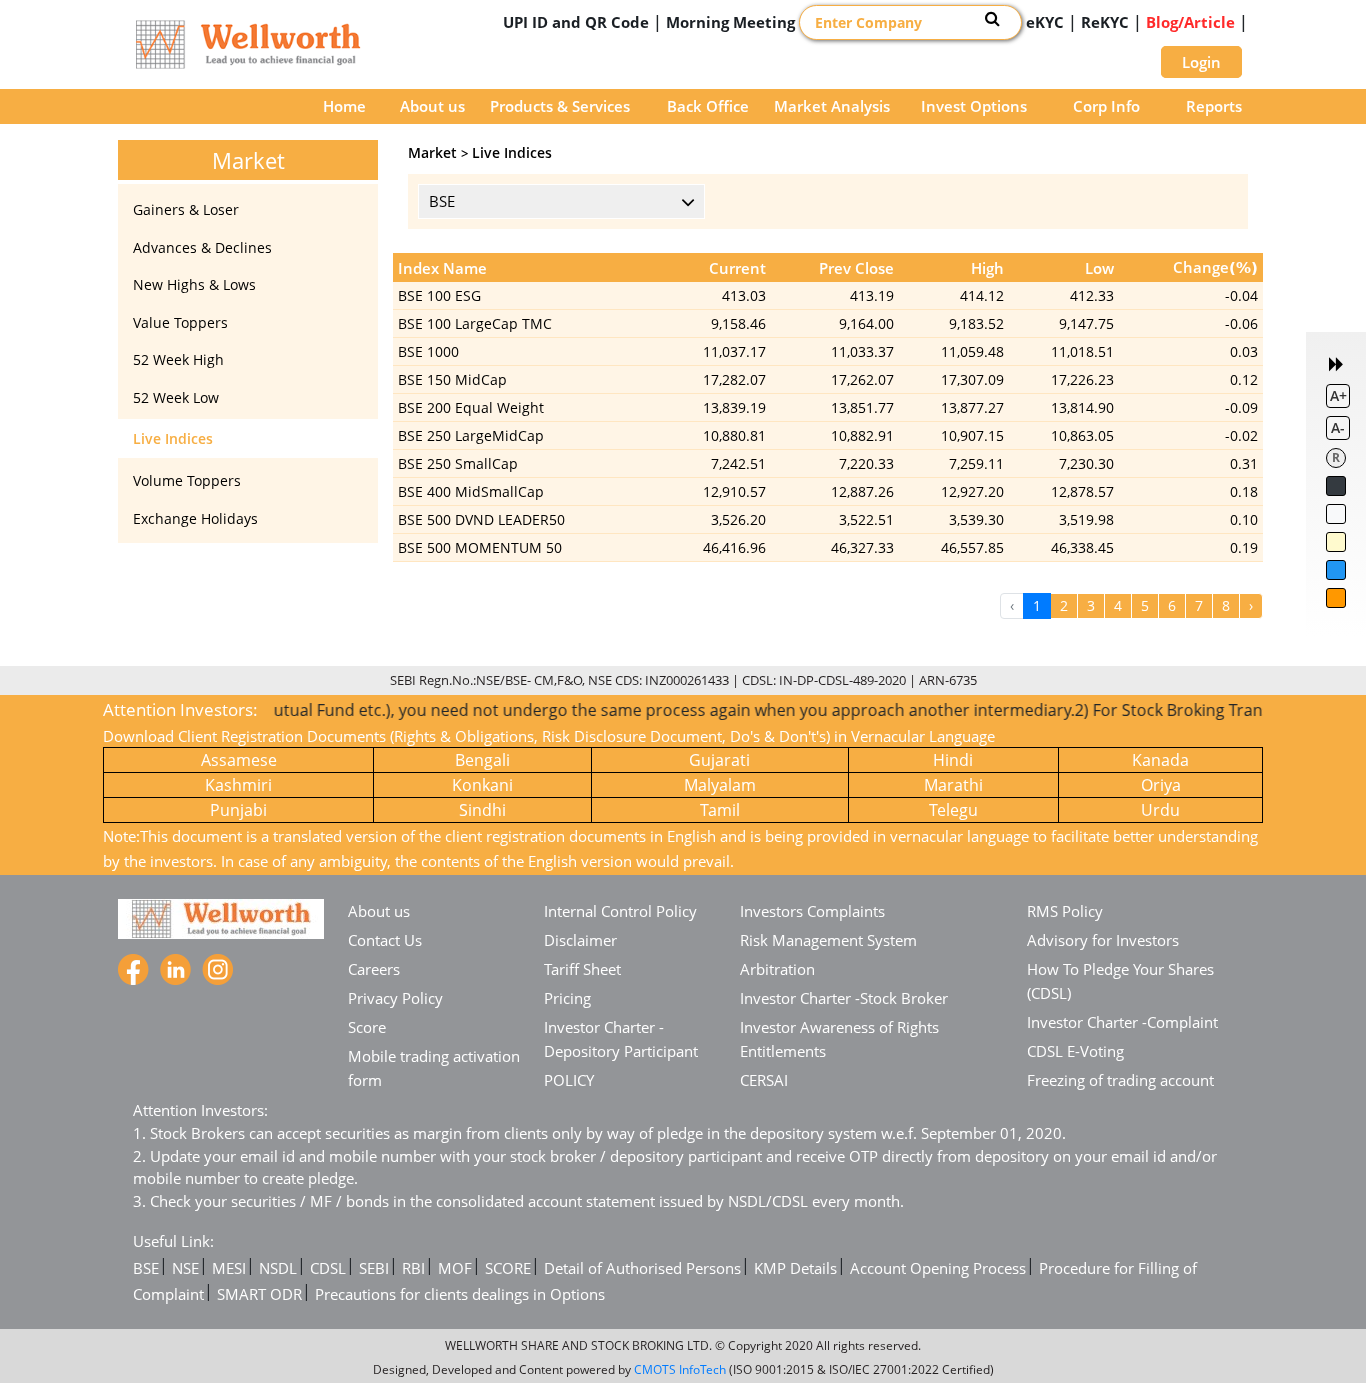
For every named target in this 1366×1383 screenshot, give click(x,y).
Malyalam (720, 785)
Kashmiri (238, 785)
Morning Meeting (730, 22)
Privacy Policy (395, 998)
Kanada (1160, 760)
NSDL (278, 1268)
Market (432, 152)
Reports (1214, 106)
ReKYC (1105, 22)
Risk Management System (828, 940)
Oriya (1161, 785)
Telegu (953, 810)
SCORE (508, 1268)
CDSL (328, 1268)
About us (432, 106)
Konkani (482, 785)
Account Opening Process (938, 1268)
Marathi (953, 785)
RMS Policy (1065, 911)
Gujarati (719, 760)
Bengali (482, 760)
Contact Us (385, 940)
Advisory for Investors (1103, 940)
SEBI (374, 1268)
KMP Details (795, 1268)
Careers (374, 969)
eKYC (1045, 22)
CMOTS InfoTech (680, 1369)
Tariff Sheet (582, 969)
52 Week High (178, 359)
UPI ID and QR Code (576, 22)
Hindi (953, 760)
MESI (229, 1268)
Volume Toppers (187, 480)
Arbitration (777, 969)
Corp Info (1106, 106)
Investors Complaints (812, 911)
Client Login (1079, 55)
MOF (455, 1268)
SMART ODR (259, 1294)
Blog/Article (1190, 22)
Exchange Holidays (195, 518)
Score (367, 1027)
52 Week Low (176, 397)
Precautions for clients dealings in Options (460, 1294)
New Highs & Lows (194, 284)
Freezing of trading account (1120, 1080)
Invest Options (974, 106)
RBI (413, 1268)
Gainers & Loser (186, 209)
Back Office (708, 106)
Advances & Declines (202, 247)
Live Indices (173, 438)
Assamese (239, 760)
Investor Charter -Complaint (1122, 1022)
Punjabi (238, 810)
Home (344, 106)
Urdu (1160, 810)
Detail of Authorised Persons (642, 1268)
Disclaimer (580, 940)
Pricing (567, 998)
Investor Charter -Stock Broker (844, 998)
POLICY (569, 1080)
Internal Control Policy (620, 911)
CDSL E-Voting (1075, 1051)
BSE (146, 1268)
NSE (185, 1268)
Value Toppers (180, 322)
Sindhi (482, 810)
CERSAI (764, 1080)
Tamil (720, 810)
